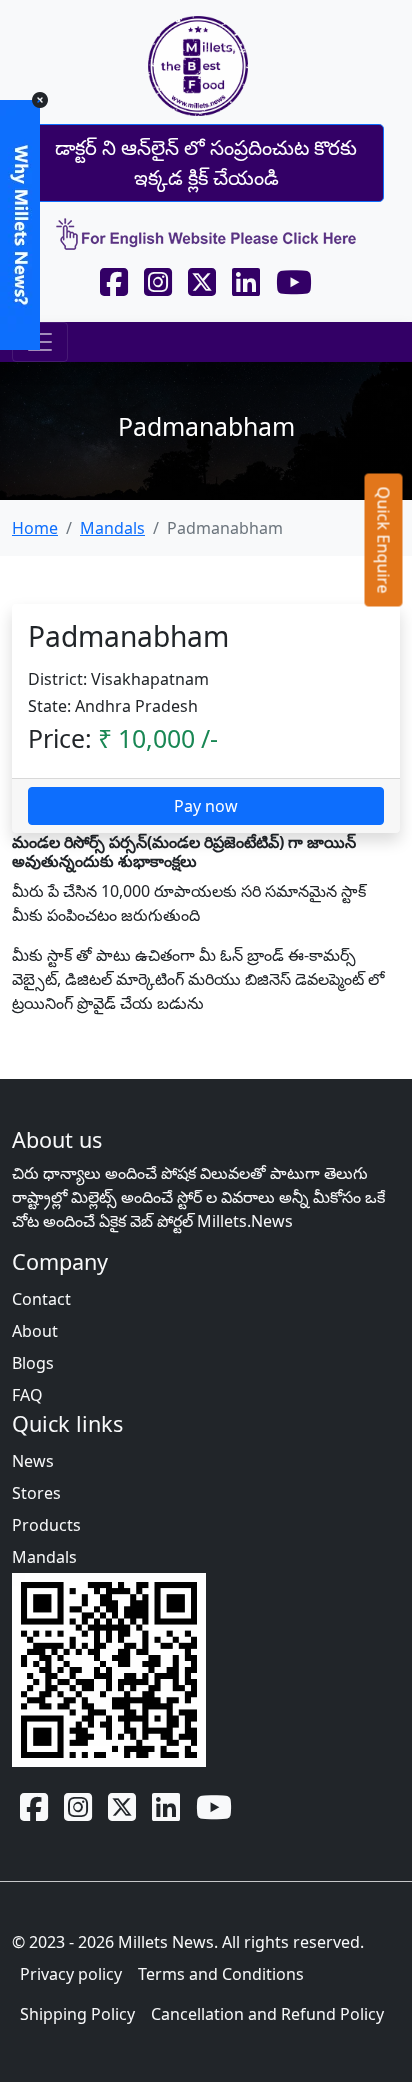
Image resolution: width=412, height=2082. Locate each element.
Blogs (33, 1363)
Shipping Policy (77, 2014)
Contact (41, 1299)
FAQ (27, 1395)
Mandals (112, 528)
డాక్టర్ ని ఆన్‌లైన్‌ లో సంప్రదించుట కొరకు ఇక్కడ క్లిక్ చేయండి (206, 162)
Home (35, 528)
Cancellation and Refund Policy (267, 2014)
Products (46, 1525)
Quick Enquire (384, 539)
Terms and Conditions (221, 1974)
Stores (36, 1493)
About (35, 1331)
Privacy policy (71, 1974)
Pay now (206, 806)
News (33, 1461)
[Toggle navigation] (40, 342)
